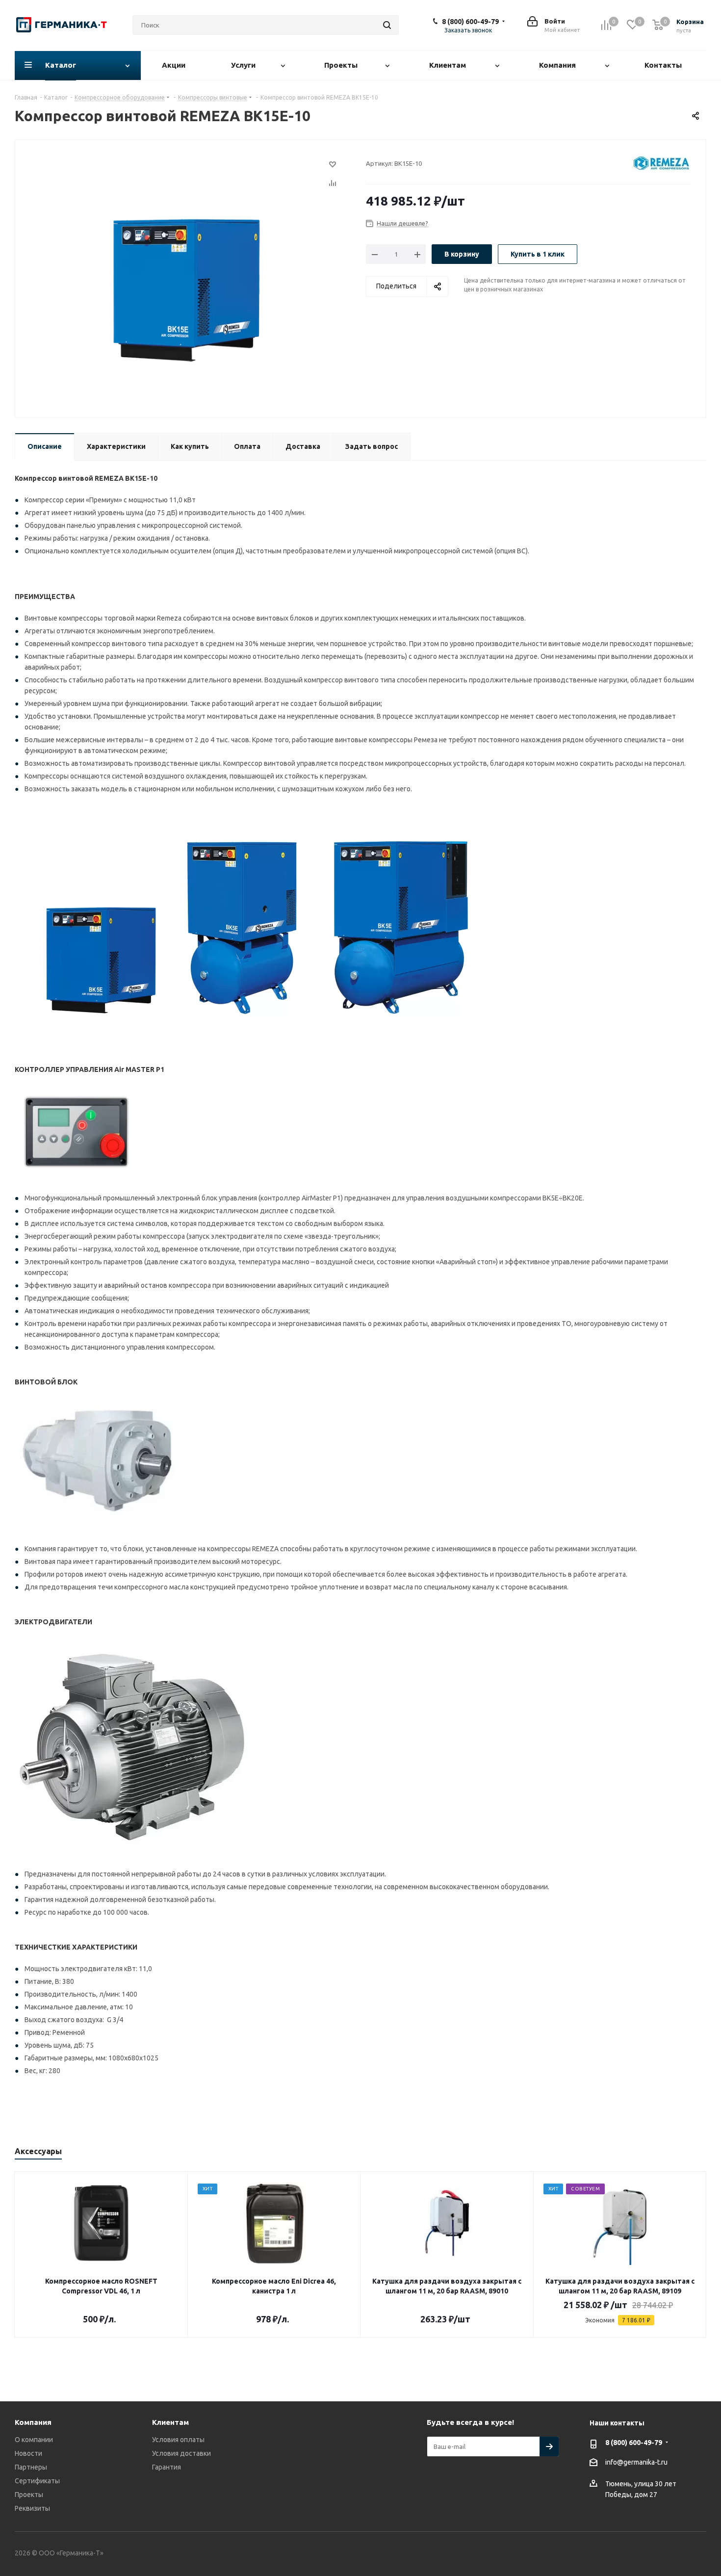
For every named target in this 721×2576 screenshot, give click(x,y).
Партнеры (31, 2467)
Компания (33, 2422)
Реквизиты (32, 2508)
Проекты (29, 2495)
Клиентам (170, 2422)
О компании (34, 2440)
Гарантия (167, 2467)
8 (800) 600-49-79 (470, 22)
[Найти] (387, 25)
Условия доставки (181, 2453)
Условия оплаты (178, 2440)
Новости (28, 2453)
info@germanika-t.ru (636, 2462)
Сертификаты (37, 2481)
